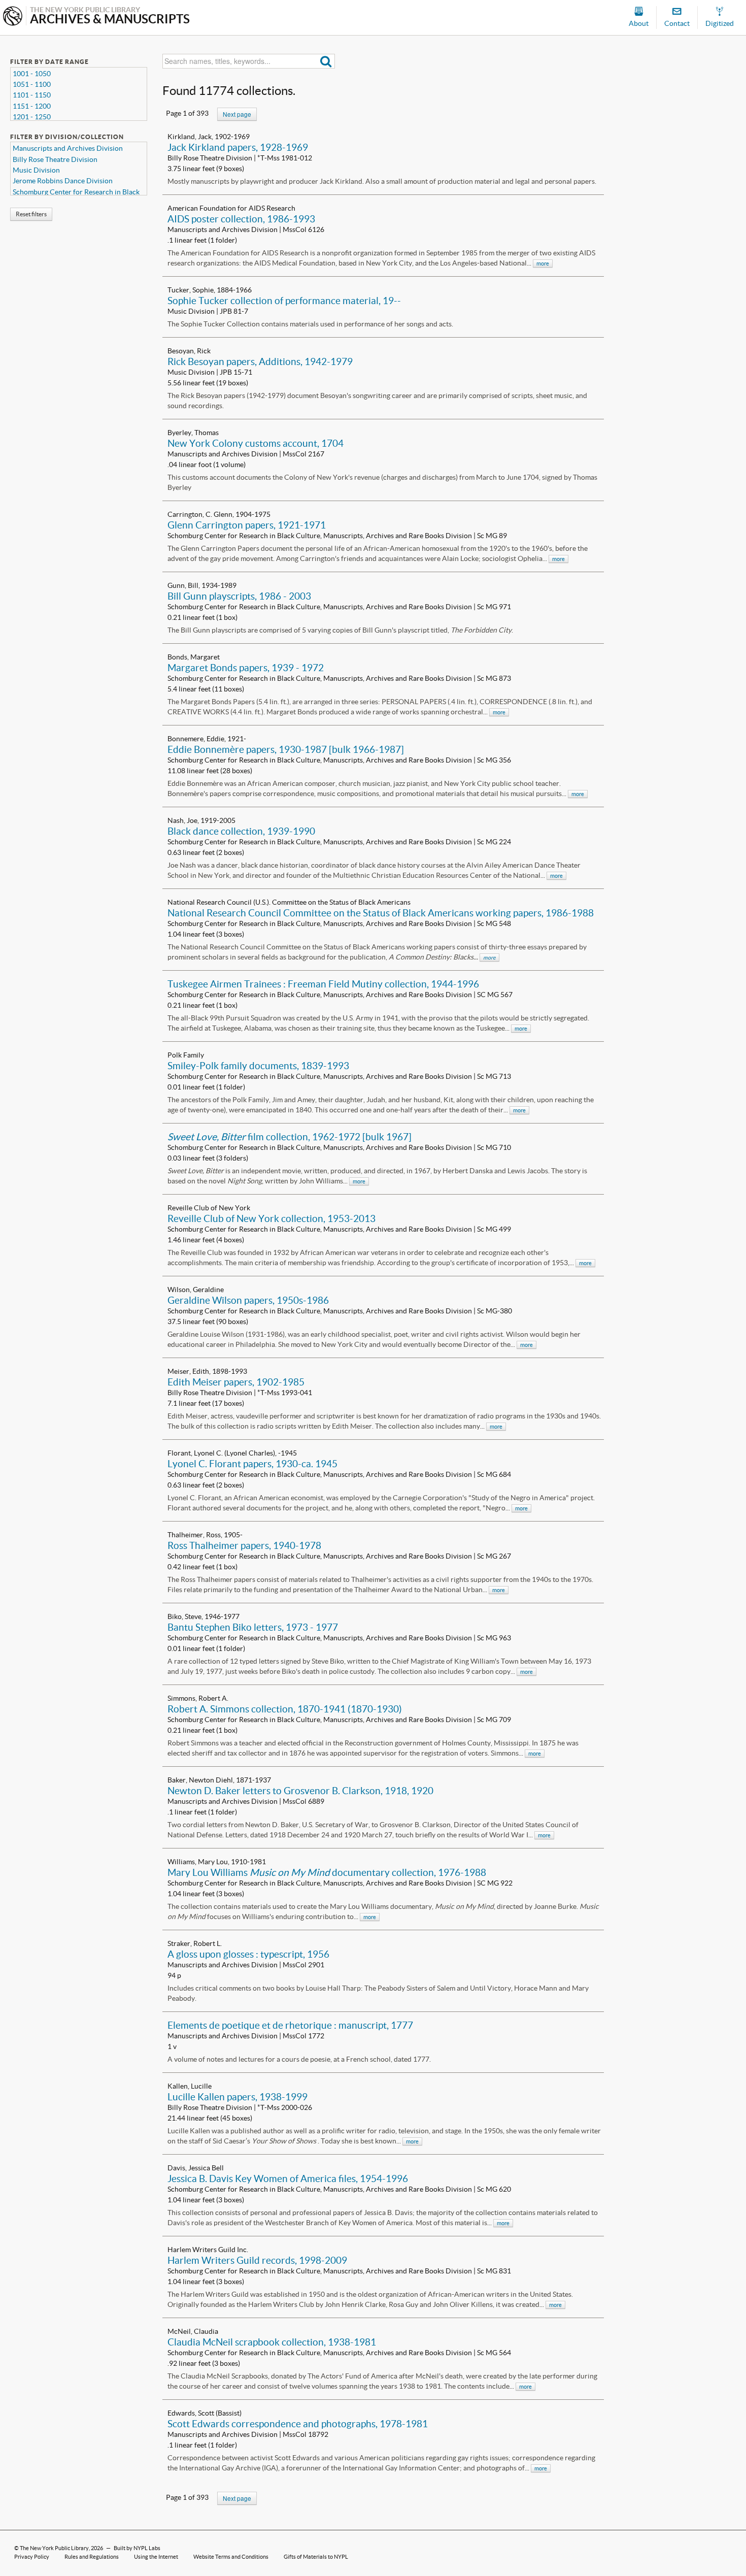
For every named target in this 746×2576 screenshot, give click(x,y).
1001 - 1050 (32, 74)
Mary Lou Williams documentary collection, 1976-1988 (327, 1872)
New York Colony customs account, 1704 (256, 443)
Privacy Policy (32, 2557)
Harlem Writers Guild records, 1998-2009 (257, 2260)
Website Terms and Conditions (231, 2557)
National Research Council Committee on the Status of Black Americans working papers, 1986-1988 (381, 913)
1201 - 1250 (32, 117)
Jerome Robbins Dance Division (63, 181)
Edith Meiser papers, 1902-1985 (236, 1382)
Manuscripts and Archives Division (68, 148)
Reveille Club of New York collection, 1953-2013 (272, 1218)
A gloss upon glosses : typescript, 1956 (248, 1954)
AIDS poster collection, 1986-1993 (241, 219)
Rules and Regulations (92, 2557)
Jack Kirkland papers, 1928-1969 (238, 147)
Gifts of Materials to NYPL (316, 2557)
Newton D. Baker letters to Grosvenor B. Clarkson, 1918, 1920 (300, 1791)
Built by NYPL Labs (137, 2548)
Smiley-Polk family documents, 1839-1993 (258, 1066)
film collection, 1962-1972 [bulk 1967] (290, 1137)
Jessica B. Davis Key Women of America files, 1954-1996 (288, 2178)
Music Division (36, 170)
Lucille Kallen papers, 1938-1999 (238, 2097)
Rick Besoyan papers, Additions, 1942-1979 (260, 361)
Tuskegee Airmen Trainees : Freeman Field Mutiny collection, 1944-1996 (323, 984)
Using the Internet (156, 2557)
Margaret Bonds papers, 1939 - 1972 (246, 668)
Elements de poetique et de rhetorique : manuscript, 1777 (290, 2025)
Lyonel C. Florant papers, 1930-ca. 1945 (252, 1464)
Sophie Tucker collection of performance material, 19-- (284, 301)
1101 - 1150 (32, 95)
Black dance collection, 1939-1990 (241, 831)
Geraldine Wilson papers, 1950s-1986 (248, 1300)
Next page (237, 114)
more (543, 263)
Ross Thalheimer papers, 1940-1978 (244, 1545)
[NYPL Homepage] (13, 17)
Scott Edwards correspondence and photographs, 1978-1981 (298, 2424)
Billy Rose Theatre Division (55, 159)
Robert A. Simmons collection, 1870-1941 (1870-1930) (285, 1709)
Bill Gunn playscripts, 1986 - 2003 (239, 596)
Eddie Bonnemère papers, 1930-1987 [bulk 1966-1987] (286, 749)
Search (326, 61)
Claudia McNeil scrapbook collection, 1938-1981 (272, 2342)
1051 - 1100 (32, 84)
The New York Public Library (54, 2548)
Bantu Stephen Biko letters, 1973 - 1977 (253, 1627)
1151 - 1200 (32, 106)
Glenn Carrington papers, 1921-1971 (247, 525)
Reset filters (31, 214)
